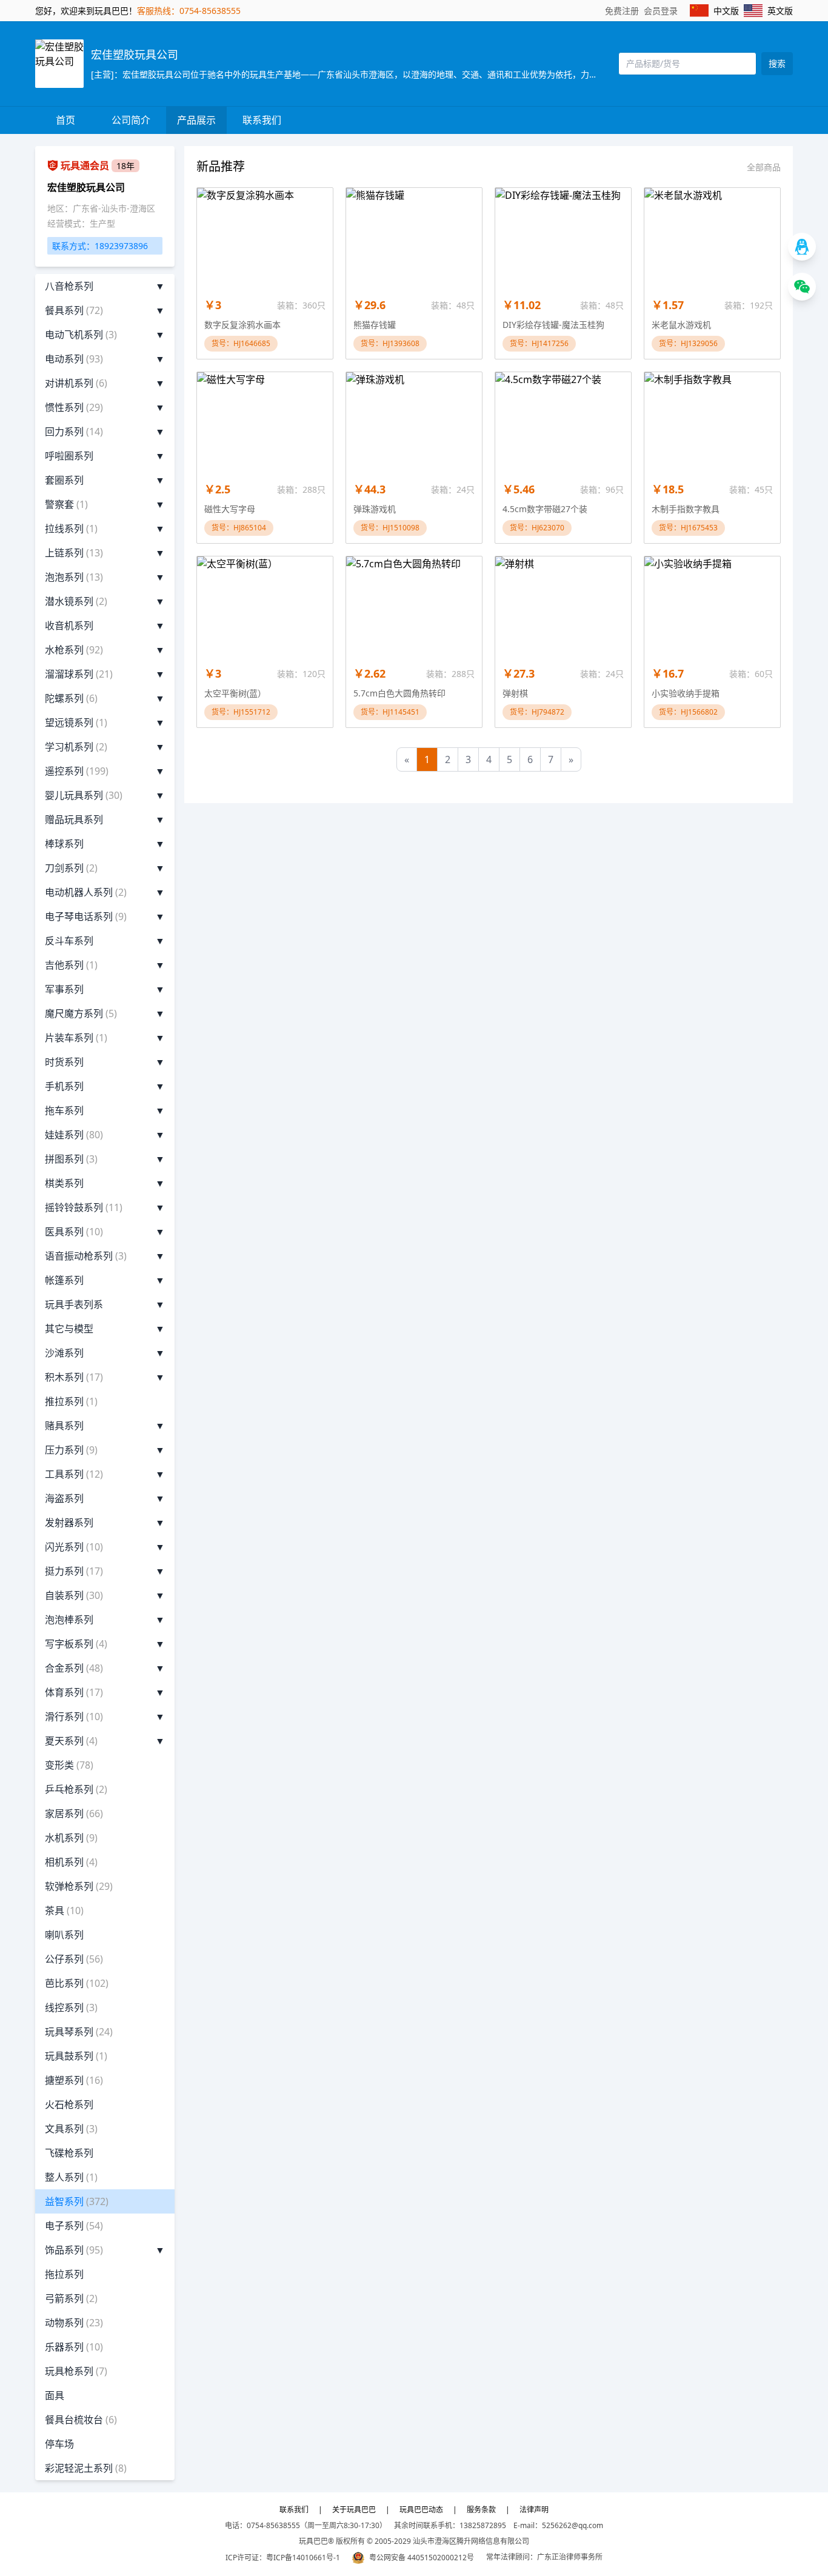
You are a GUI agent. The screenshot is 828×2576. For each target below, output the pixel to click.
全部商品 (764, 167)
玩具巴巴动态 (421, 2510)
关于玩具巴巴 (354, 2510)
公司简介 (131, 120)
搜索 (777, 63)
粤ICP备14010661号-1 (303, 2558)
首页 (65, 120)
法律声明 (534, 2510)
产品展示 (196, 120)
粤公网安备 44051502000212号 (422, 2558)
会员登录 (661, 11)
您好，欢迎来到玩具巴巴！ (86, 11)
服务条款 (481, 2510)
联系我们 (262, 120)
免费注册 (622, 11)
